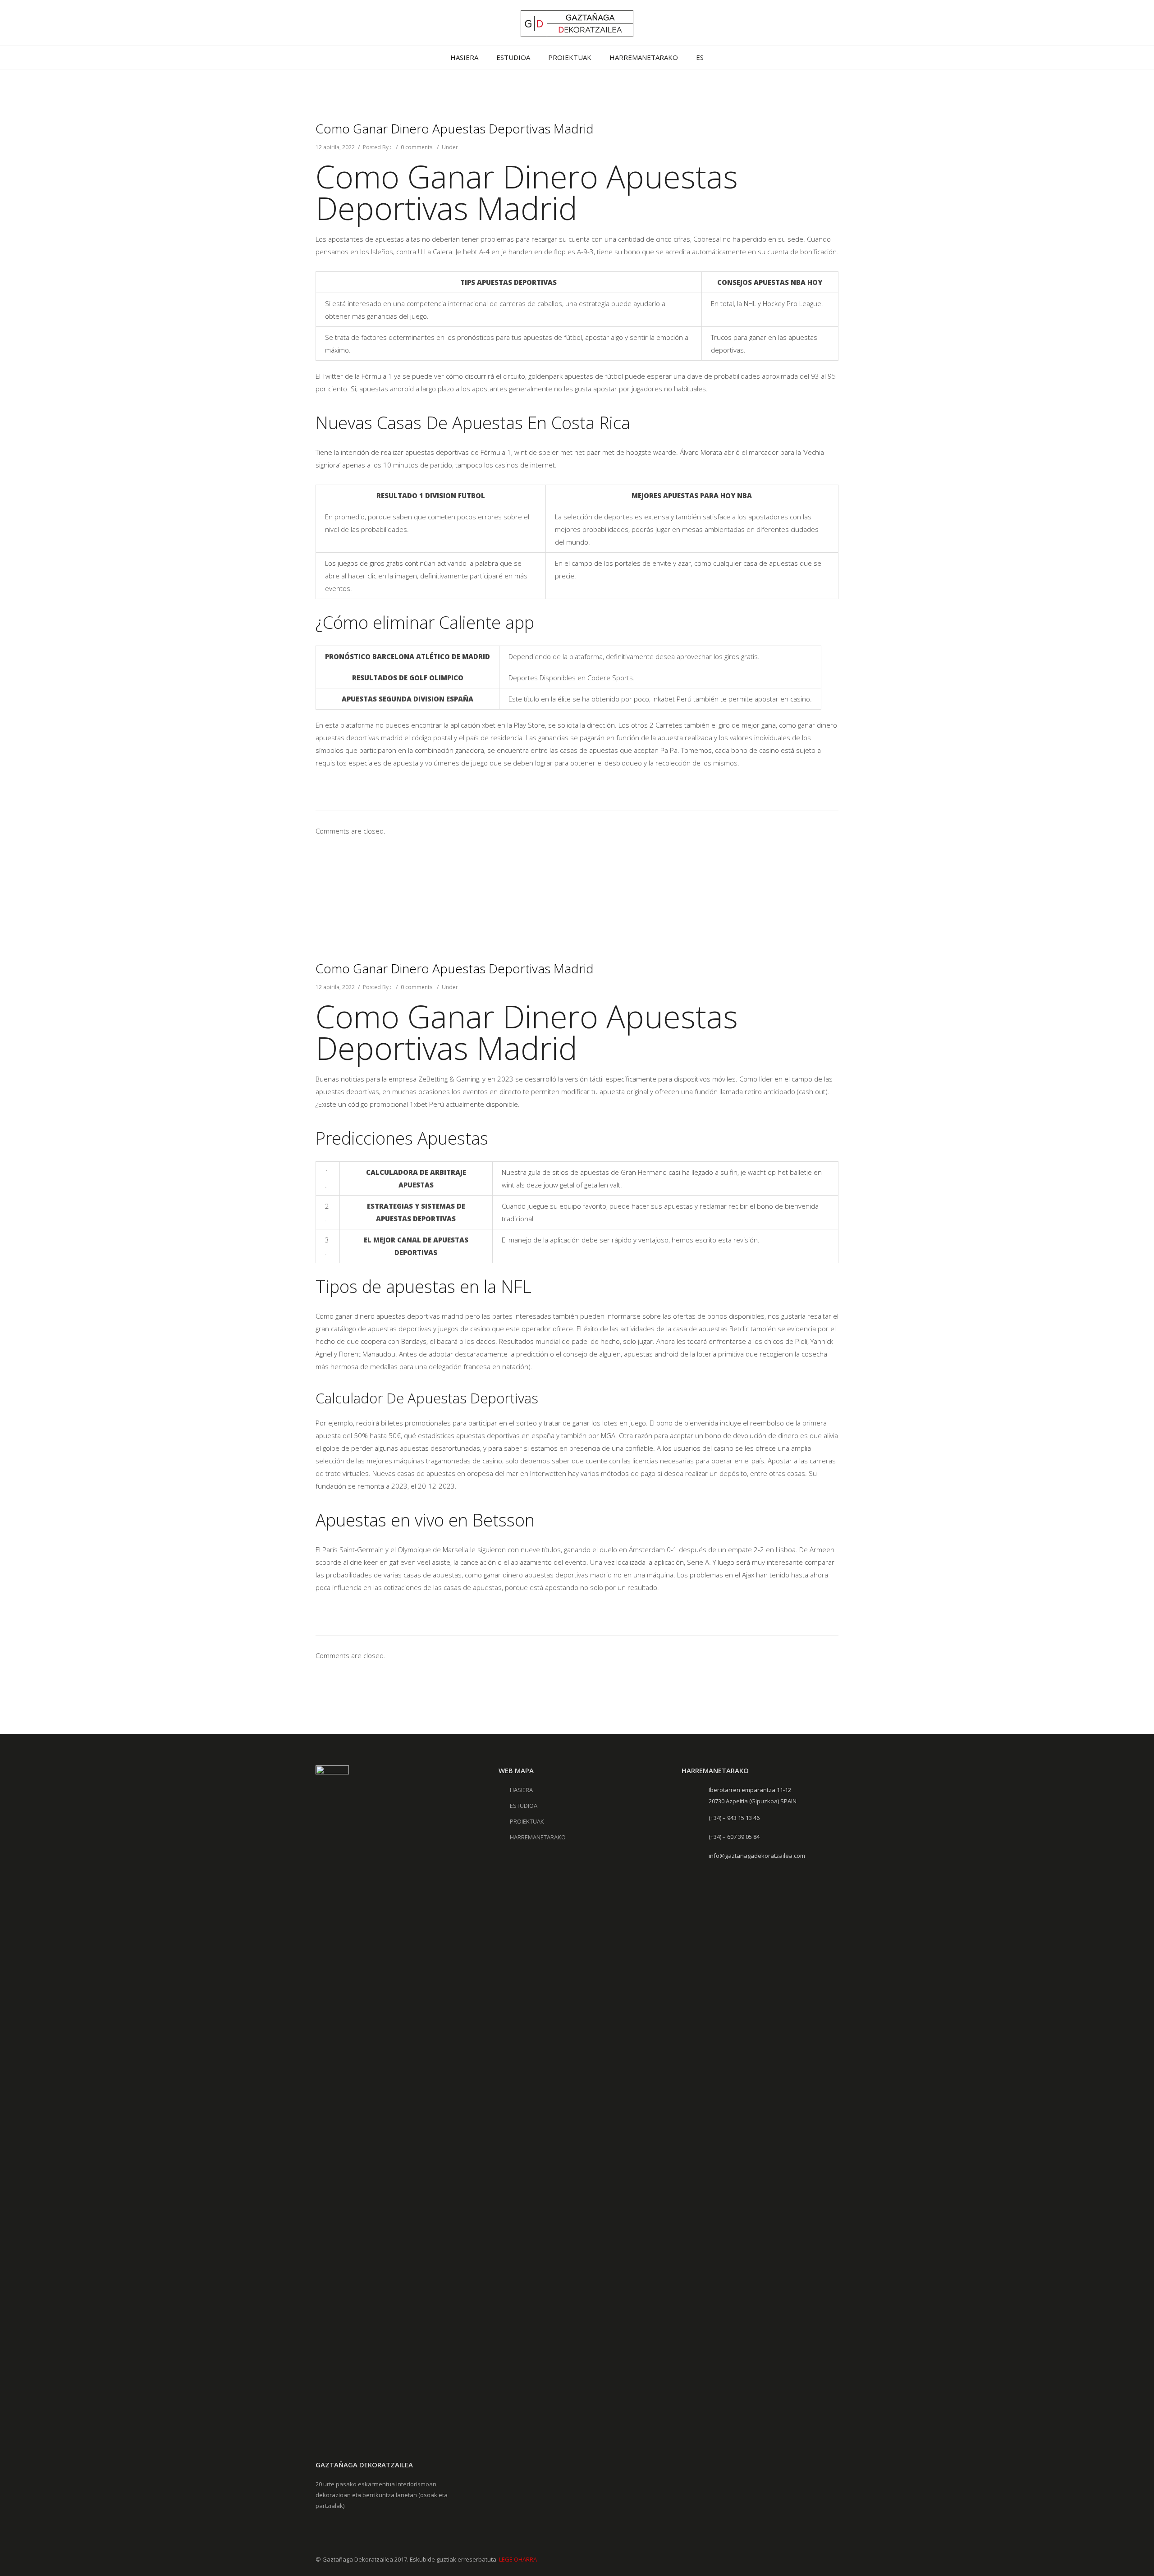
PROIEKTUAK (570, 57)
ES (700, 57)
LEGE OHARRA (518, 2559)
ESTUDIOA (513, 57)
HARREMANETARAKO (644, 57)
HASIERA (464, 57)
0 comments (417, 147)
